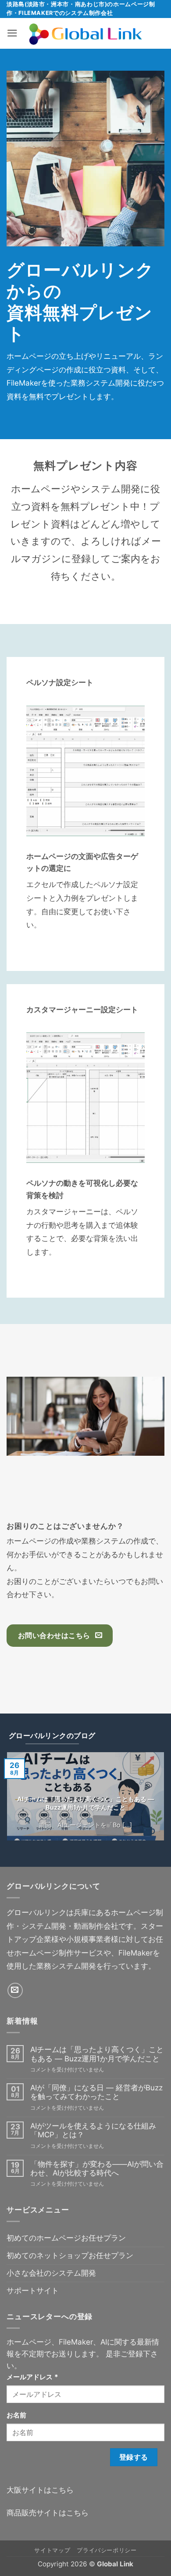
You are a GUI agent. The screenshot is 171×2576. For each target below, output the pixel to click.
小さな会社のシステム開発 (51, 2273)
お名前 (16, 2415)
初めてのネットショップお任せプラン (70, 2255)
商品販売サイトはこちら (48, 2513)
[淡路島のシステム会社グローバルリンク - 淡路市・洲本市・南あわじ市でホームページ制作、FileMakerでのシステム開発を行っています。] (86, 33)
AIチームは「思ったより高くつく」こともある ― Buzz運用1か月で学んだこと (85, 1803)
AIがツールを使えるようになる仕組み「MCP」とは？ (93, 2130)
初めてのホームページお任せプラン (66, 2238)
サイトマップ (52, 2550)
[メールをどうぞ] (15, 1990)
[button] (12, 33)
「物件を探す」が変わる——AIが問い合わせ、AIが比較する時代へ (97, 2168)
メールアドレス (32, 2377)
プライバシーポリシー (107, 2550)
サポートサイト (33, 2291)
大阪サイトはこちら (40, 2490)
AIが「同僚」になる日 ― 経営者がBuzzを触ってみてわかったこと (96, 2092)
